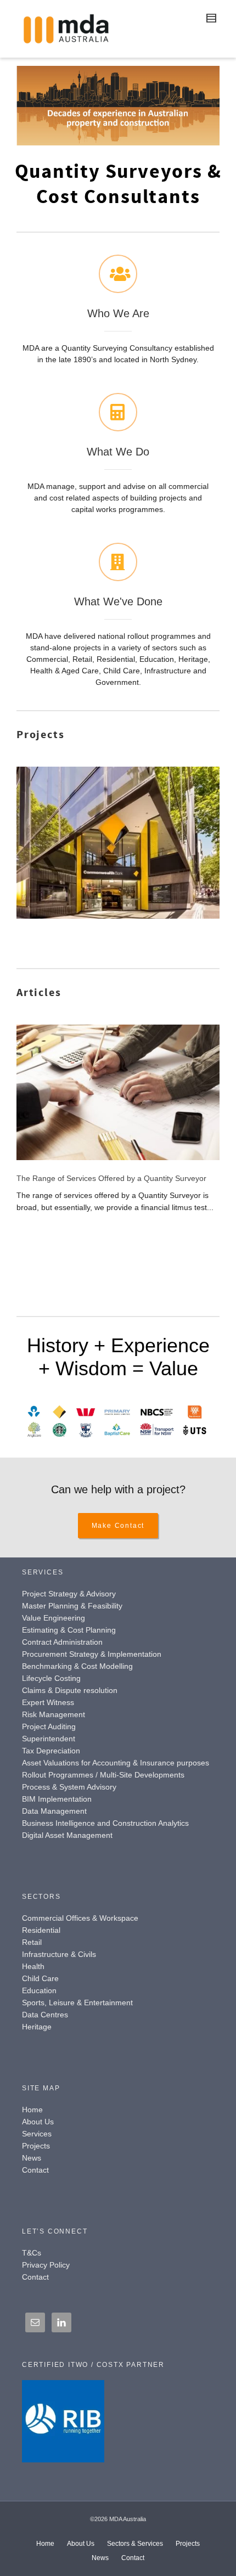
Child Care (40, 1978)
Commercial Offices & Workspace (80, 1918)
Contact (35, 2170)
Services (37, 2134)
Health (33, 1966)
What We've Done (118, 601)
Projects (36, 2146)
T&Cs (32, 2253)
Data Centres (45, 2015)
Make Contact (118, 1526)
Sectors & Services (135, 2544)
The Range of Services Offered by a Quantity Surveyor (111, 1178)
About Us (38, 2122)
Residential (41, 1930)
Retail (32, 1942)
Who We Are (118, 313)
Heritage (37, 2027)
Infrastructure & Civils (59, 1954)
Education (39, 1990)
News (32, 2158)
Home (32, 2110)
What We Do (118, 452)
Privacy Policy (46, 2265)
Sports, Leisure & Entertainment (77, 2003)
